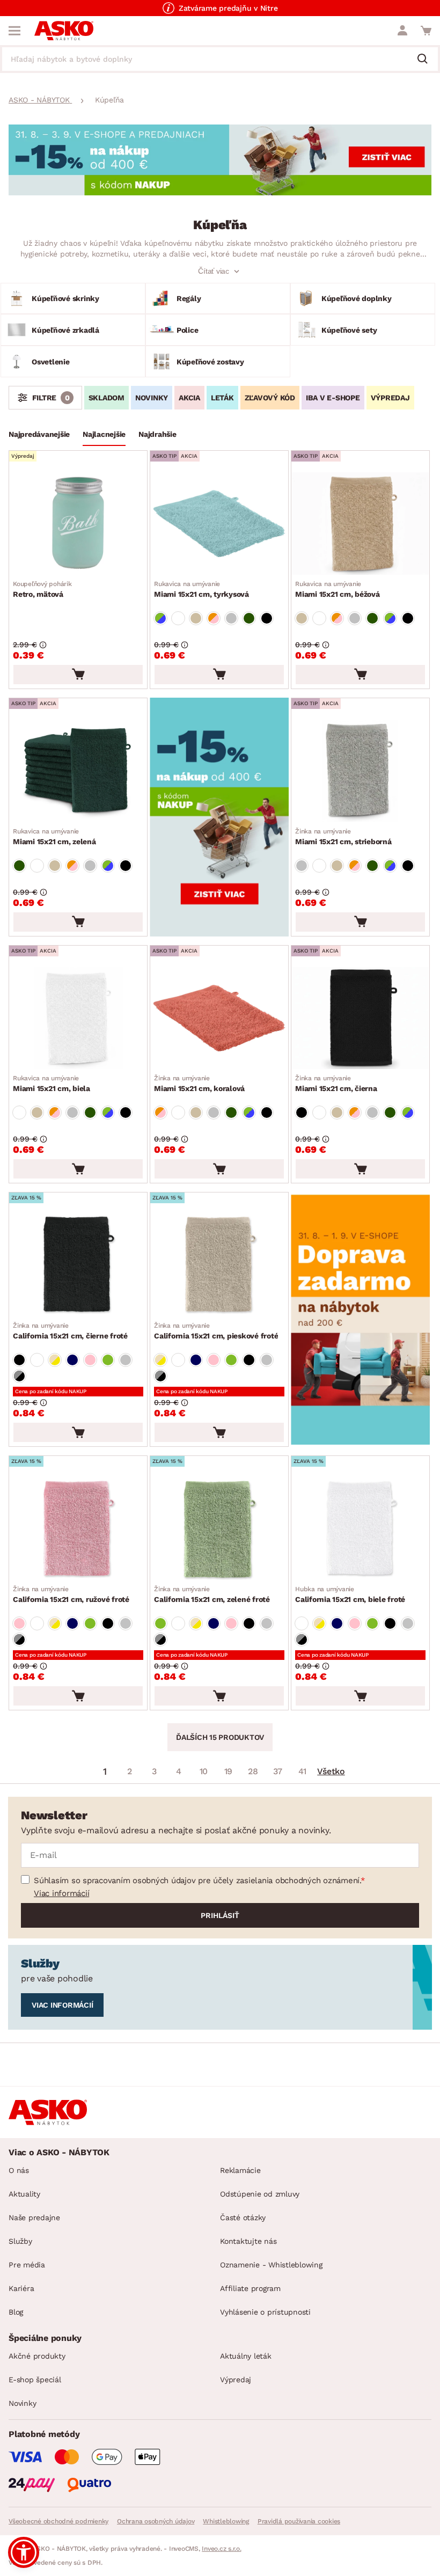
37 (278, 1771)
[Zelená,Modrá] (160, 618)
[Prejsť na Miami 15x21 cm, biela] (78, 1018)
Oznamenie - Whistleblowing (271, 2265)
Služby (20, 2241)
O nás (19, 2170)
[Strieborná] (231, 618)
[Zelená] (249, 618)
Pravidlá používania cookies (299, 2521)
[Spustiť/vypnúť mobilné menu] (14, 31)
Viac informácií (61, 1893)
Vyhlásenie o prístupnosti (265, 2312)
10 (204, 1771)
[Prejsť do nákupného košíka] (426, 31)
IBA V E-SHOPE (333, 398)
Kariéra (21, 2288)
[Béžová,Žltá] (55, 1360)
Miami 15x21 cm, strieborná (343, 837)
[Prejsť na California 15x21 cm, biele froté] (360, 1529)
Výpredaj (236, 2380)
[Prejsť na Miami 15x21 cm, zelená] (78, 771)
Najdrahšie (157, 434)
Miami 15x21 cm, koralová (199, 1084)
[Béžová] (196, 618)
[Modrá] (72, 1360)
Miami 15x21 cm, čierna (336, 1084)
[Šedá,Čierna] (19, 1376)
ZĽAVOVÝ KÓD (270, 398)
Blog (16, 2312)
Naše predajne (34, 2218)
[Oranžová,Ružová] (214, 618)
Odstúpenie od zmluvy (260, 2194)
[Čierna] (267, 618)
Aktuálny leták (246, 2356)
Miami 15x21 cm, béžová (338, 589)
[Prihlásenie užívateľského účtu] (402, 31)
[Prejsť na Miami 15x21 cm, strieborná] (360, 771)
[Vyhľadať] (427, 60)
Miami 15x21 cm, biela (52, 1084)
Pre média (27, 2265)
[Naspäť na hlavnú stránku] (64, 31)
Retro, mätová (42, 589)
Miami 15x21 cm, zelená (54, 837)
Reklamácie (240, 2170)
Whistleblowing (226, 2521)
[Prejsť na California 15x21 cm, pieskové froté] (219, 1265)
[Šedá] (126, 1360)
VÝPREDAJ (390, 398)
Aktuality (24, 2194)
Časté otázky (243, 2218)
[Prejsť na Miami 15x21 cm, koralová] (219, 1018)
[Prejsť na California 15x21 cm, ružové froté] (78, 1529)
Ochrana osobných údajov (156, 2521)
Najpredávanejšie (39, 434)
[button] (24, 2552)
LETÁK (222, 398)
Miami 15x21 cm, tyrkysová (201, 589)
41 (303, 1771)
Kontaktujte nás (248, 2241)
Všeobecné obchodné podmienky (58, 2521)
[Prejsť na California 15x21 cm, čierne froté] (78, 1265)
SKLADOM (107, 398)
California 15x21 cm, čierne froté (70, 1331)
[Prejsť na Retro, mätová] (78, 524)
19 (229, 1771)
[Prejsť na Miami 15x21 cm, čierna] (360, 1018)
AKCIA (189, 398)
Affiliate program (250, 2288)
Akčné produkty (37, 2356)
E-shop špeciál (35, 2380)
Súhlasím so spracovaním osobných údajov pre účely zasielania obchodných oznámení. (197, 1880)
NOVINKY (152, 398)
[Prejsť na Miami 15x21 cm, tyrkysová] (219, 524)
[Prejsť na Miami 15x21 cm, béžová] (360, 524)
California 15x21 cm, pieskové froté (216, 1331)
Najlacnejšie (104, 434)
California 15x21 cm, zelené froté (212, 1594)
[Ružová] (90, 1360)
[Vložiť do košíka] (78, 675)
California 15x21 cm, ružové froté (71, 1594)
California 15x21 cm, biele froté (350, 1594)
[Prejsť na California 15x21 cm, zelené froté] (219, 1529)
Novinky (22, 2403)
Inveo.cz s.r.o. (221, 2549)
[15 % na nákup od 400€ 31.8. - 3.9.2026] (220, 192)
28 (253, 1771)
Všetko (331, 1771)
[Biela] (178, 618)
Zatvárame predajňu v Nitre (228, 8)
